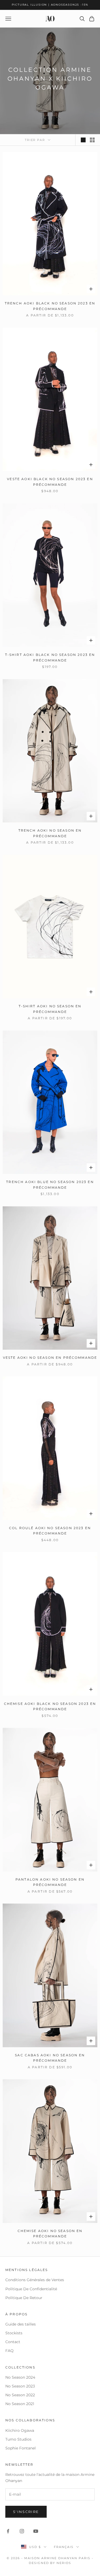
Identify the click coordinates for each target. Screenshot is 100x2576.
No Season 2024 (20, 2377)
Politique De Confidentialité (31, 2289)
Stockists (14, 2333)
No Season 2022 (20, 2395)
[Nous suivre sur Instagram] (22, 2531)
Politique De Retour (24, 2298)
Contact (13, 2342)
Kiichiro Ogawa (20, 2430)
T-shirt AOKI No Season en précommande (50, 1009)
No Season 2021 (20, 2404)
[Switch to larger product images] (83, 140)
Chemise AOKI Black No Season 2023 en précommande (50, 1706)
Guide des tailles (21, 2324)
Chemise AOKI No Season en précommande (50, 2234)
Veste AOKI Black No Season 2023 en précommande (50, 482)
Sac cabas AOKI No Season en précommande (50, 2058)
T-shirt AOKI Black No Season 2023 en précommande (50, 657)
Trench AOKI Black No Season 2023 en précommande (50, 306)
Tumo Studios (18, 2439)
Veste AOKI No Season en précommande (50, 1358)
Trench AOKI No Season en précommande (50, 833)
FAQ (9, 2351)
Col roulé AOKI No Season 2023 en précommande (50, 1531)
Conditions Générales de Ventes (35, 2280)
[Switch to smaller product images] (92, 140)
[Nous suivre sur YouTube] (36, 2531)
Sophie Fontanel (21, 2448)
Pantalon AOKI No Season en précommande (50, 1882)
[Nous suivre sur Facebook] (8, 2531)
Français (64, 2547)
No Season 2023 (20, 2386)
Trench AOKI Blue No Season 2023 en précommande (50, 1185)
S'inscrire (26, 2512)
